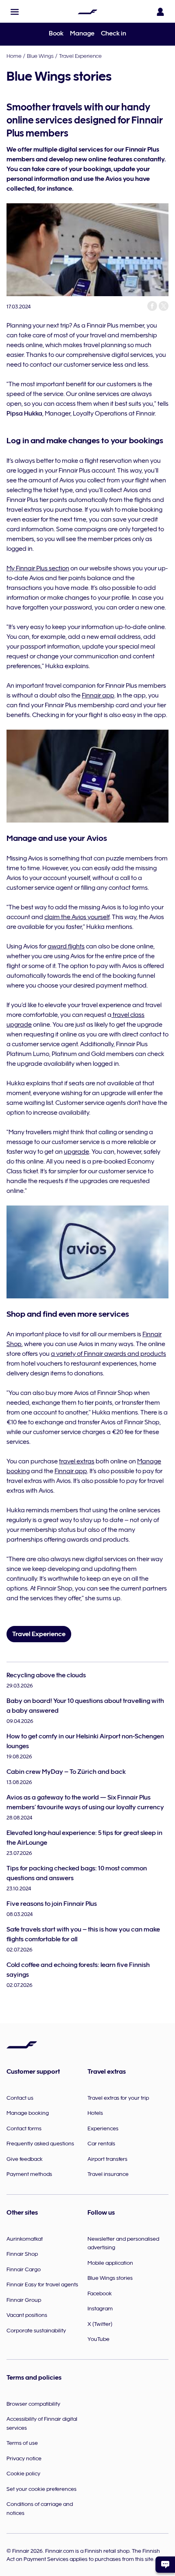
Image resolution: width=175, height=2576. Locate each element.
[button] (15, 12)
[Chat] (165, 2565)
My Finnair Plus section (38, 568)
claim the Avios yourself (77, 917)
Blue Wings (40, 56)
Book (56, 33)
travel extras (77, 1461)
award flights (66, 946)
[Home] (87, 12)
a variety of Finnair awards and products (108, 1354)
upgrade (77, 1152)
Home (14, 56)
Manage (82, 33)
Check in (114, 33)
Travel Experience (80, 56)
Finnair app (98, 695)
